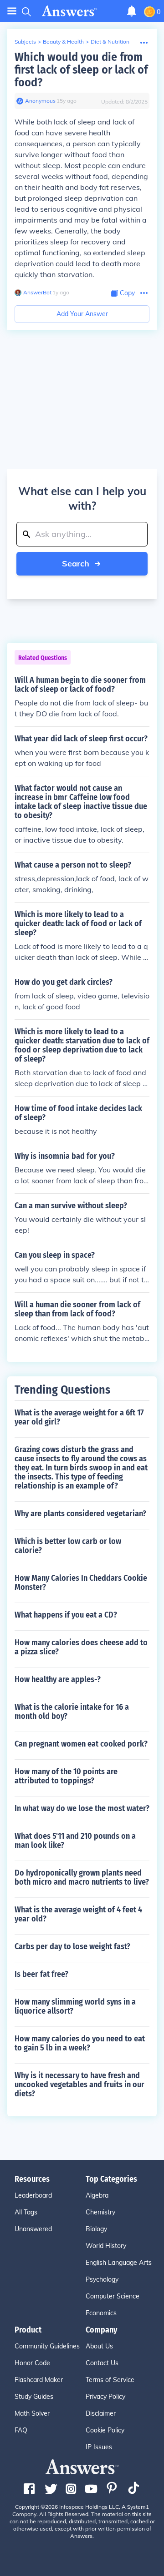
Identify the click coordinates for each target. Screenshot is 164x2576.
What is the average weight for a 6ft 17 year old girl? (79, 1417)
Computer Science (113, 2296)
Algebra (97, 2195)
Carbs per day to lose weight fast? (72, 1946)
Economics (101, 2313)
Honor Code (32, 2363)
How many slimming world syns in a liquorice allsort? (75, 2006)
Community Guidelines (47, 2346)
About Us (99, 2346)
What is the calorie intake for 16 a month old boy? (72, 1712)
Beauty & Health (63, 42)
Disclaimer (101, 2413)
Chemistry (100, 2212)
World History (106, 2246)
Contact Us (102, 2363)
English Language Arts (119, 2263)
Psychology (102, 2279)
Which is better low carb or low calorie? (68, 1546)
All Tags (26, 2212)
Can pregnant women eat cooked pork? (81, 1744)
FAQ (21, 2430)
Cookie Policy (105, 2430)
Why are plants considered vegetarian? (80, 1514)
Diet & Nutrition (110, 42)
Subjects (25, 42)
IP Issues (99, 2447)
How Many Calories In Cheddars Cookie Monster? (81, 1583)
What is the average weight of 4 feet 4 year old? (78, 1914)
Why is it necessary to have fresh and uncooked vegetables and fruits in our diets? (79, 2085)
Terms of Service (110, 2380)
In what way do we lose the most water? (82, 1808)
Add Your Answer (82, 314)
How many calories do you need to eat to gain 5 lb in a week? (80, 2043)
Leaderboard (33, 2195)
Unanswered (33, 2229)
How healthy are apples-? (58, 1679)
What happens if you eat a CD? (66, 1615)
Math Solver (32, 2413)
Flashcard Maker (39, 2380)
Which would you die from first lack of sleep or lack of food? (81, 70)
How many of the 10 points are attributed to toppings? (66, 1776)
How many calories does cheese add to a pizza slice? (81, 1647)
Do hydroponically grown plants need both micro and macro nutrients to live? (82, 1877)
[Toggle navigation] (12, 11)
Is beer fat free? (41, 1974)
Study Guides (34, 2397)
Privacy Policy (105, 2397)
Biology (96, 2229)
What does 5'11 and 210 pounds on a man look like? (75, 1841)
